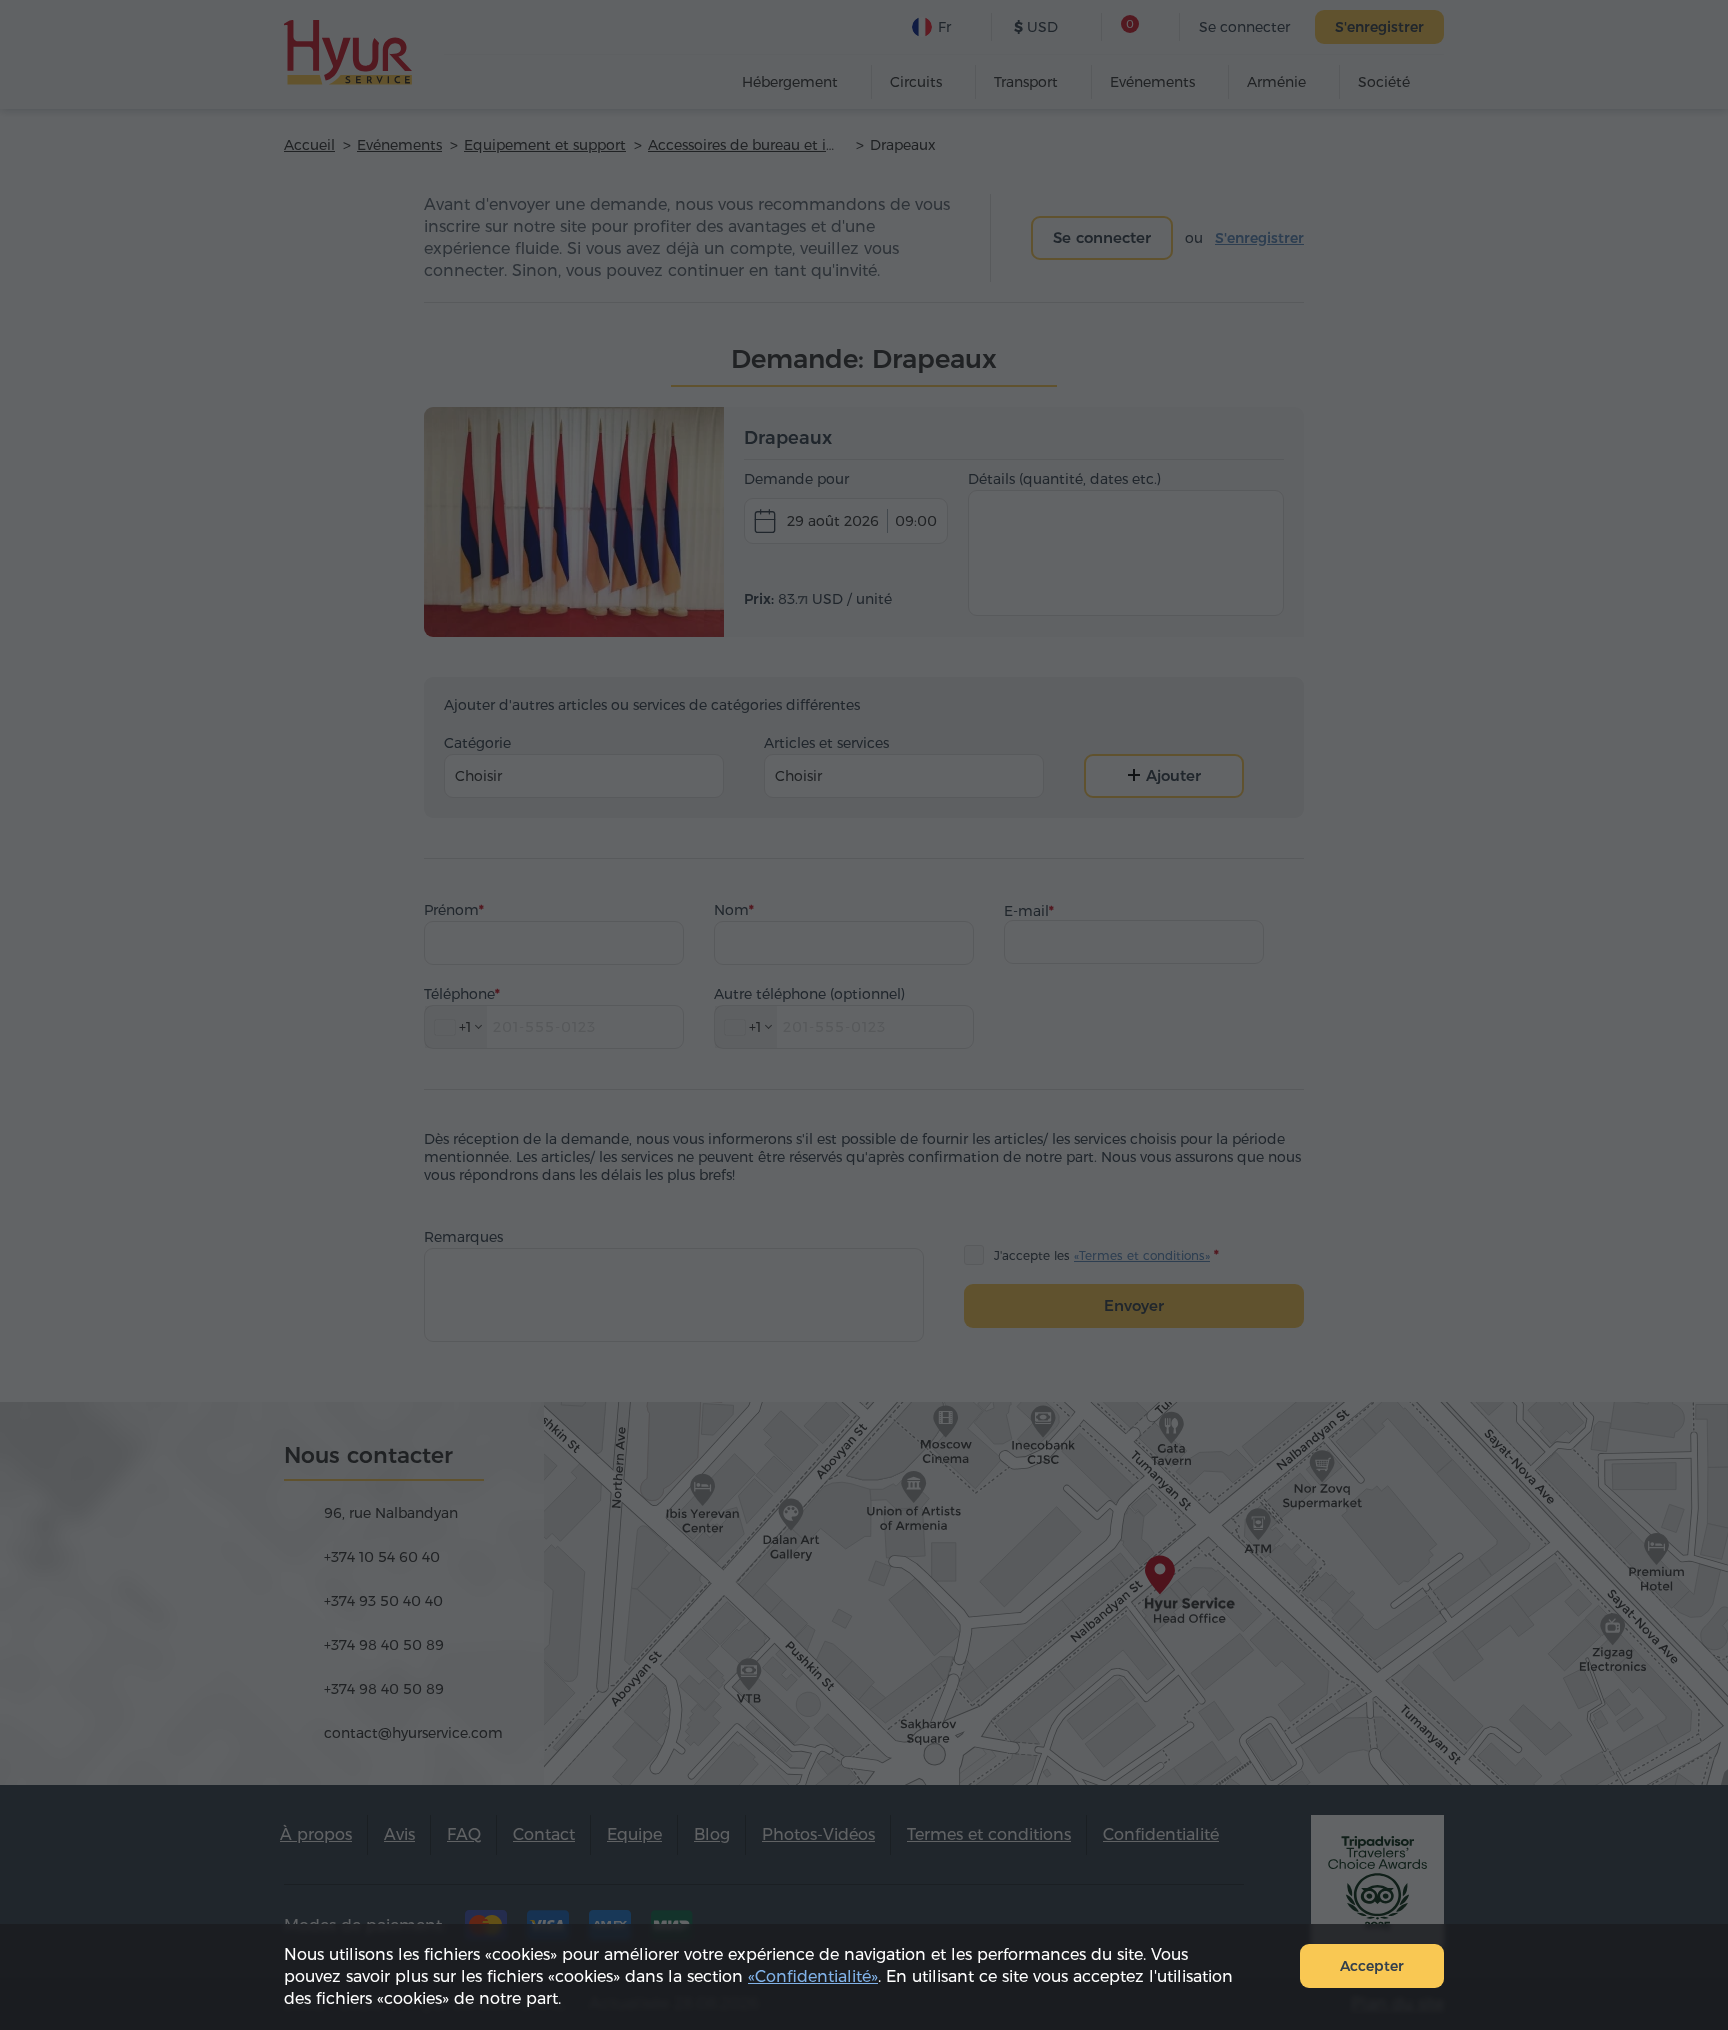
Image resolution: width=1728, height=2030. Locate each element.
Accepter (1372, 1966)
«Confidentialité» (813, 1976)
